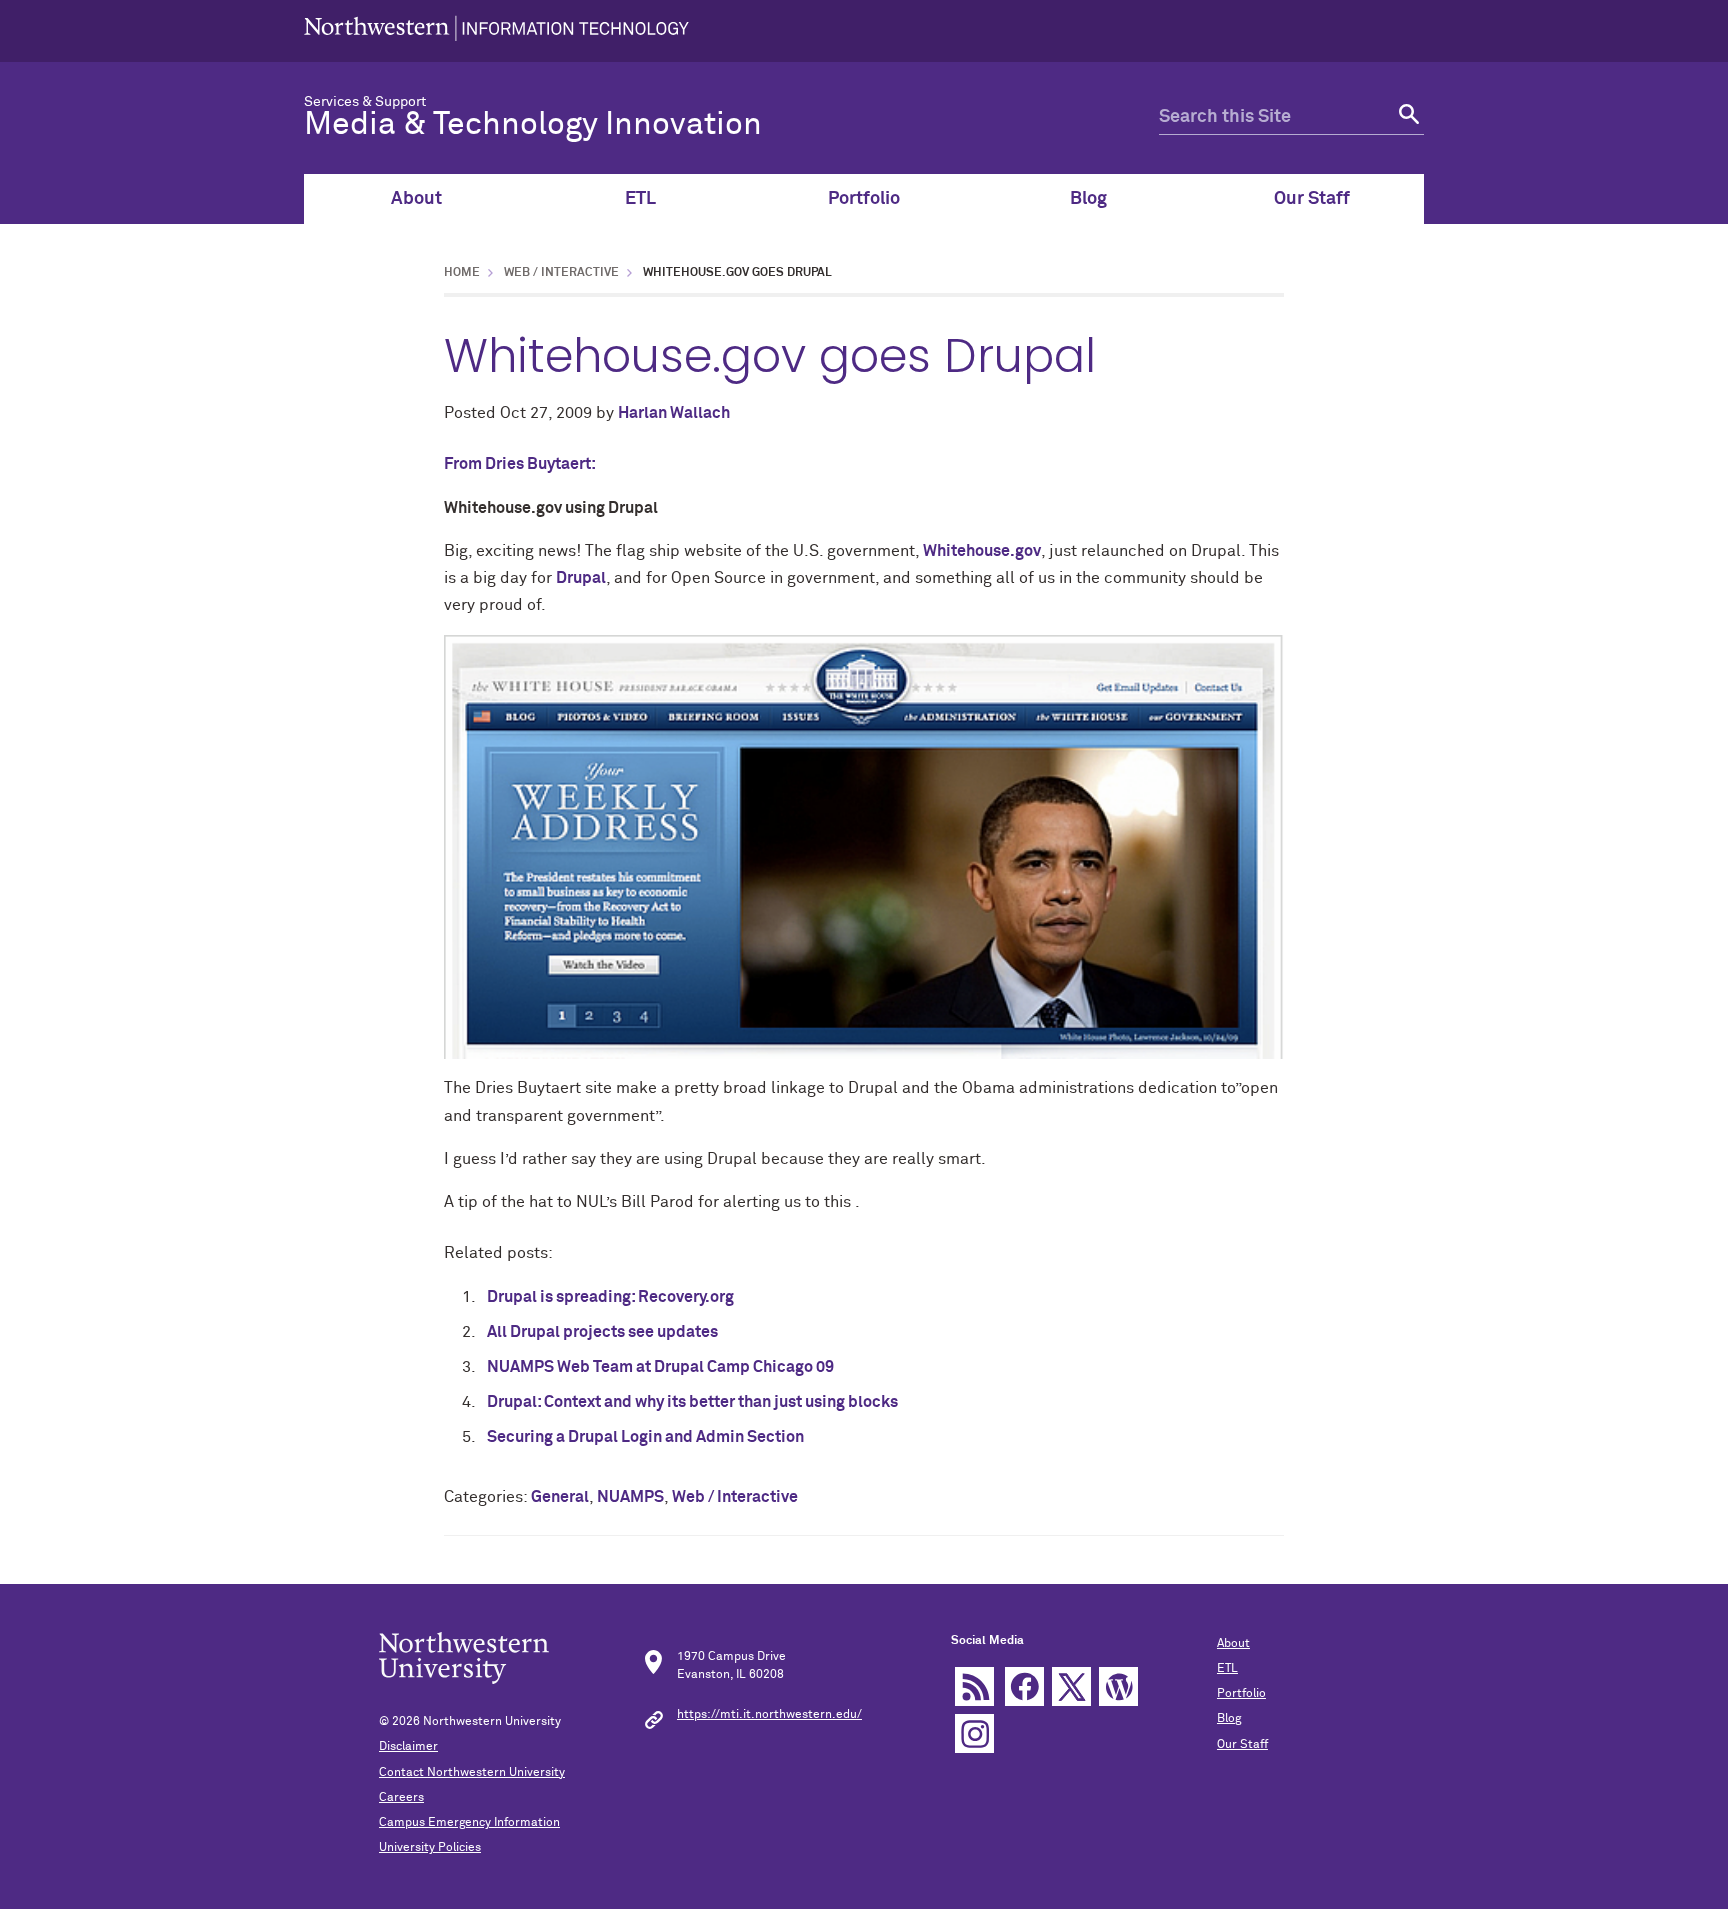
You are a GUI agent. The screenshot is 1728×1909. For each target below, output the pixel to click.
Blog (1088, 199)
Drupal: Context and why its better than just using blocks (692, 1402)
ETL (640, 199)
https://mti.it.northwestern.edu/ (769, 1715)
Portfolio (864, 199)
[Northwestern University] (496, 31)
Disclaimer (408, 1747)
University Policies (430, 1848)
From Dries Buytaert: (520, 464)
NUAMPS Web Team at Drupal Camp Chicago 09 (660, 1367)
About (416, 199)
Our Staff (1312, 199)
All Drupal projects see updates (602, 1332)
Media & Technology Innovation (533, 125)
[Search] (1406, 117)
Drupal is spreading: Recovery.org (610, 1297)
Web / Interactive (561, 273)
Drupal (581, 578)
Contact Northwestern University (472, 1773)
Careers (401, 1798)
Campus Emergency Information (469, 1823)
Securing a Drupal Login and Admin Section (645, 1437)
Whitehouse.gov (982, 551)
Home (462, 273)
